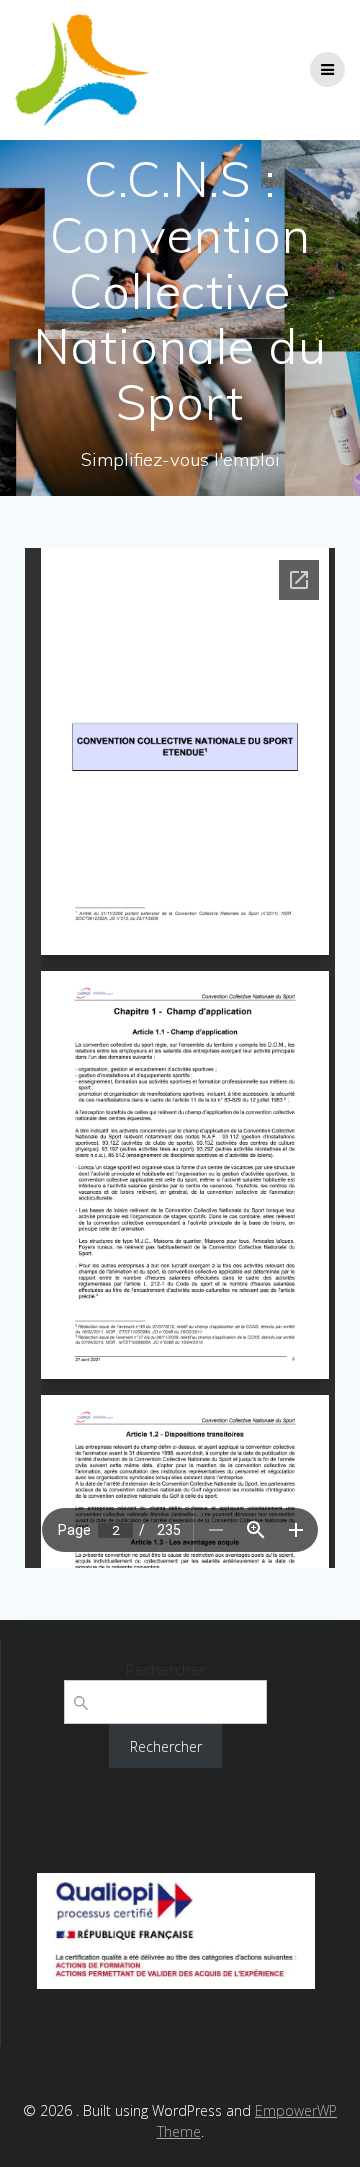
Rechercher (166, 1669)
